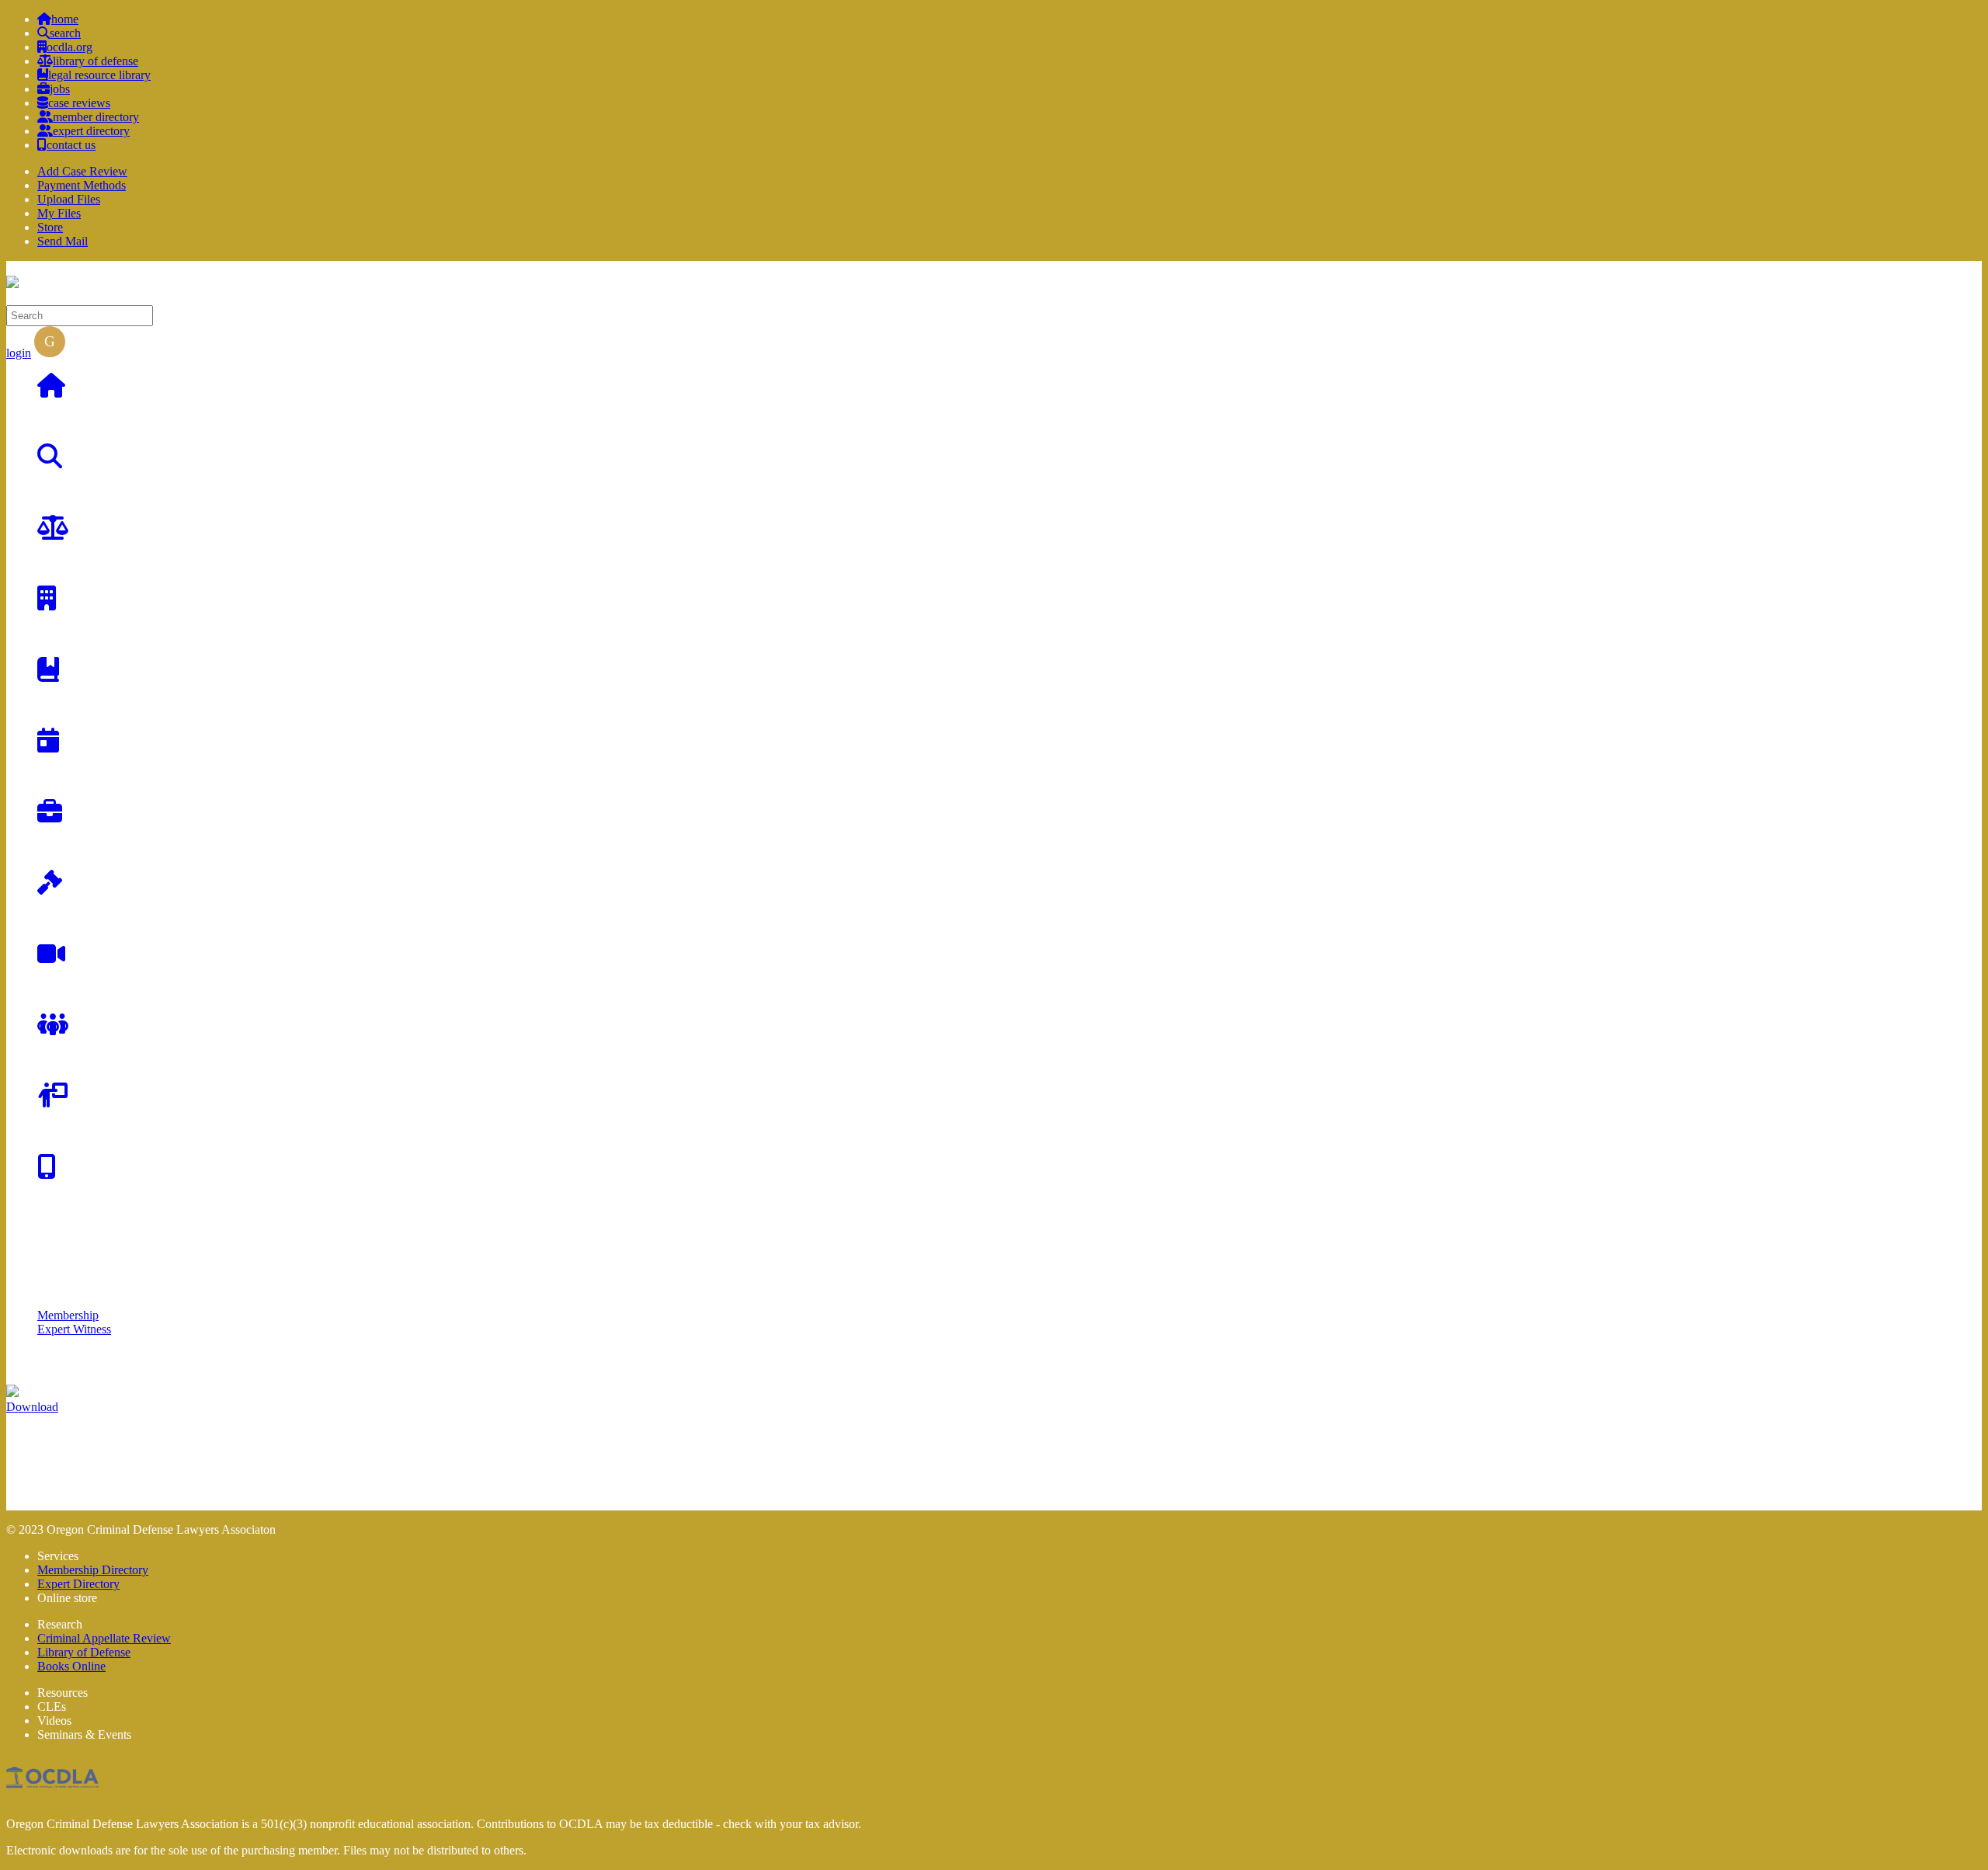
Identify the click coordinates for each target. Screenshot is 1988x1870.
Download (32, 1407)
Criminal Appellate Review (104, 1638)
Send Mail (63, 241)
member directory (96, 117)
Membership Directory (93, 1570)
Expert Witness (74, 1329)
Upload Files (69, 199)
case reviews (79, 103)
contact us (71, 145)
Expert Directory (78, 1584)
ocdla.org (70, 47)
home (65, 19)
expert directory (91, 131)
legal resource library (99, 75)
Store (50, 227)
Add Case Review (82, 171)
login (19, 353)
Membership (68, 1315)
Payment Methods (82, 185)
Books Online (71, 1666)
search (65, 33)
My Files (59, 213)
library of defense (96, 61)
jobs (60, 89)
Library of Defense (84, 1652)
